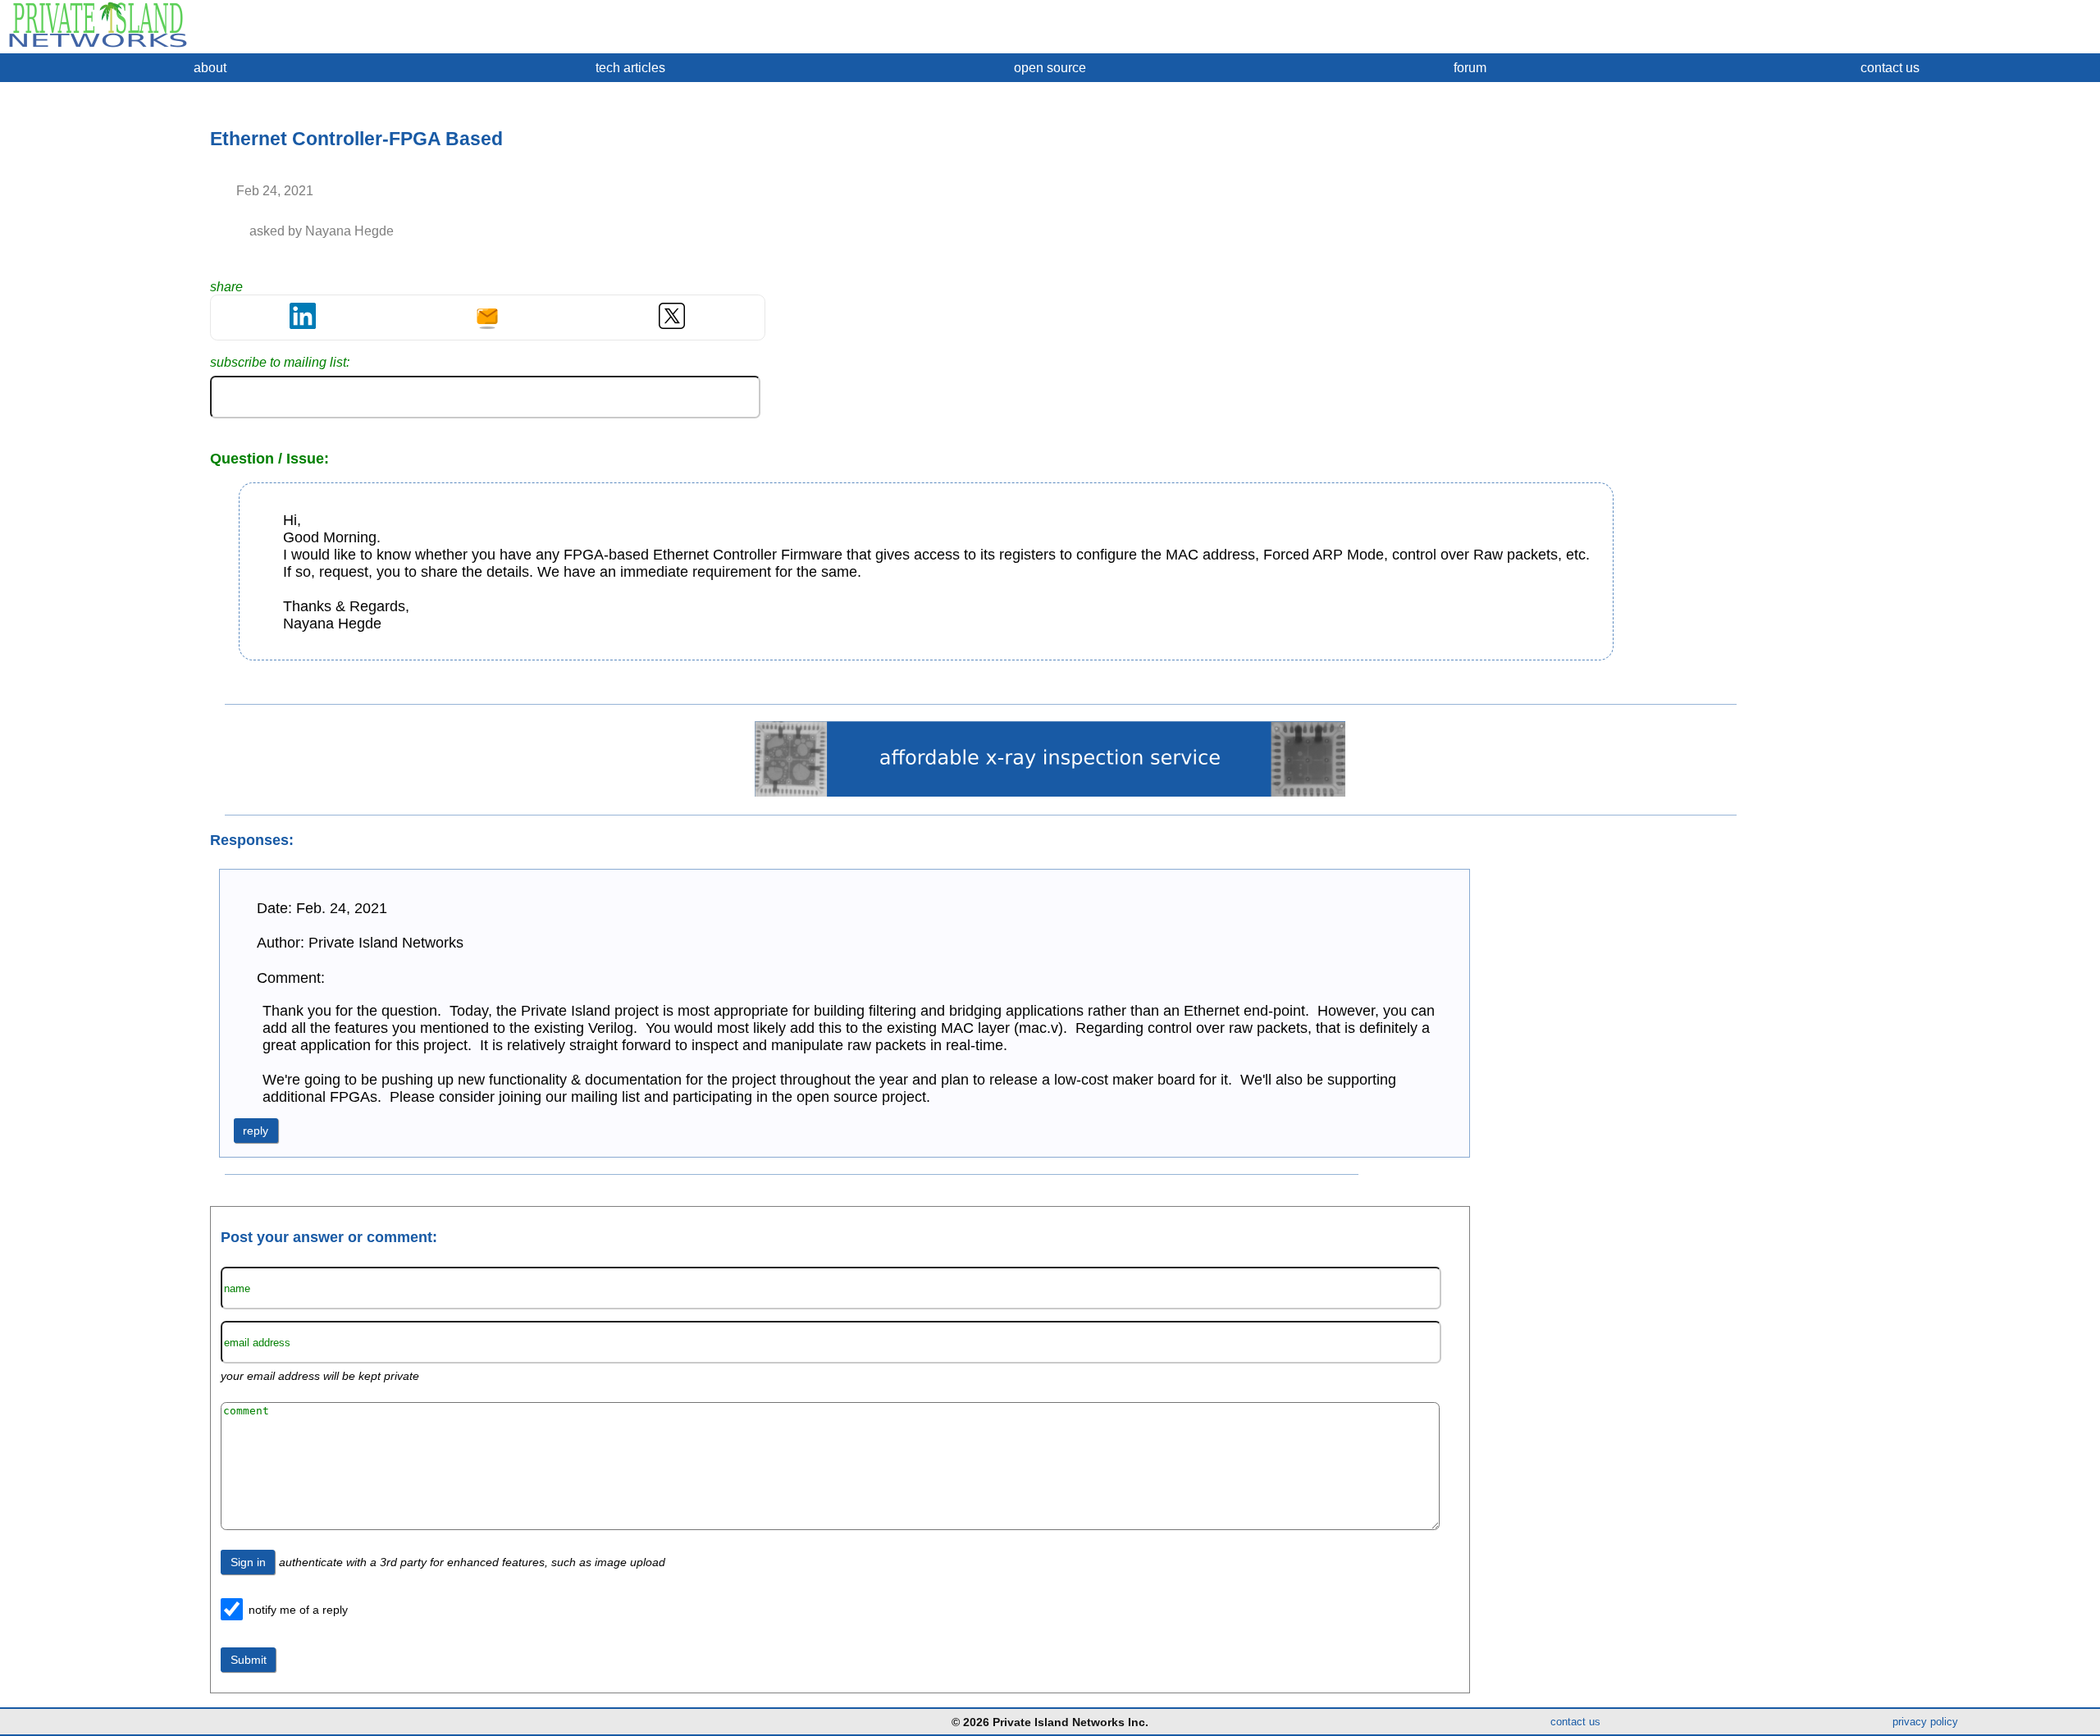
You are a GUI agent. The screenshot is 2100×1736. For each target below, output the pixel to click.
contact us (1890, 68)
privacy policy (1925, 1722)
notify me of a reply (298, 1610)
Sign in (248, 1562)
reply (256, 1131)
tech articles (630, 68)
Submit (249, 1660)
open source (1050, 68)
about (210, 68)
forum (1470, 68)
